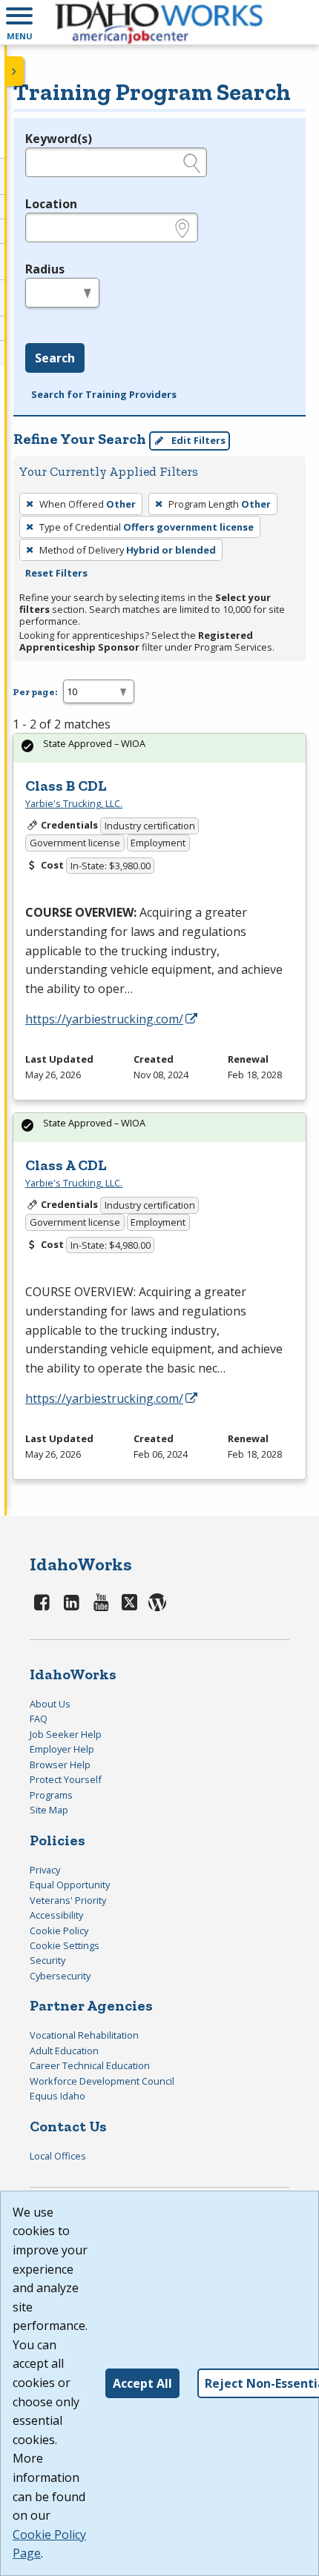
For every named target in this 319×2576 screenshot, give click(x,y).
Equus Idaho (57, 2096)
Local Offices (58, 2156)
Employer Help (62, 1749)
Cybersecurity (60, 1976)
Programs (51, 1795)
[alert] (159, 748)
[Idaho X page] (132, 1602)
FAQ (39, 1719)
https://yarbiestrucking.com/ (104, 1019)
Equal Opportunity (70, 1885)
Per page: (35, 692)
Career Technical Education (90, 2065)
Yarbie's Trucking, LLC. (74, 803)
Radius (45, 269)
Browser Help (60, 1765)
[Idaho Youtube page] (101, 1602)
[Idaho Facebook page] (42, 1602)
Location (51, 204)
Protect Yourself (66, 1779)
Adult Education (64, 2051)
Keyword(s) (59, 139)
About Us (50, 1704)
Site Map (49, 1810)
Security (47, 1960)
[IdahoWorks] (159, 22)
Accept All (142, 2383)
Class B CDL (66, 786)
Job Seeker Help (66, 1734)
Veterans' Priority (68, 1900)
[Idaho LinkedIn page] (72, 1602)
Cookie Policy (59, 1931)
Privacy (45, 1870)
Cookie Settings (65, 1945)
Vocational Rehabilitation (84, 2035)
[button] (19, 22)
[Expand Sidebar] (15, 71)
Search (55, 358)
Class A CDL (66, 1165)
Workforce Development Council (102, 2081)
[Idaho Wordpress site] (157, 1602)
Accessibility (56, 1915)
